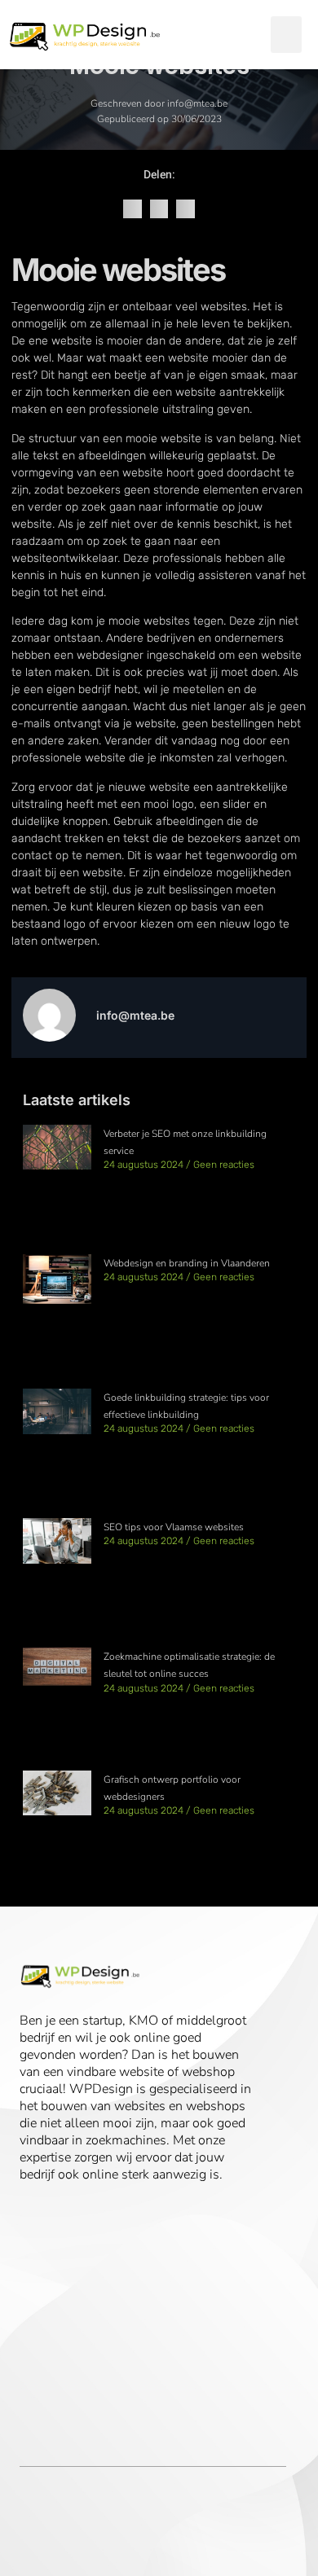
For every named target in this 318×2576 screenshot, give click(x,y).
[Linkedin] (58, 2210)
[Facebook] (30, 2210)
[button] (286, 35)
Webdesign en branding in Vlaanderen (187, 1263)
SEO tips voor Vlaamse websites (174, 1527)
